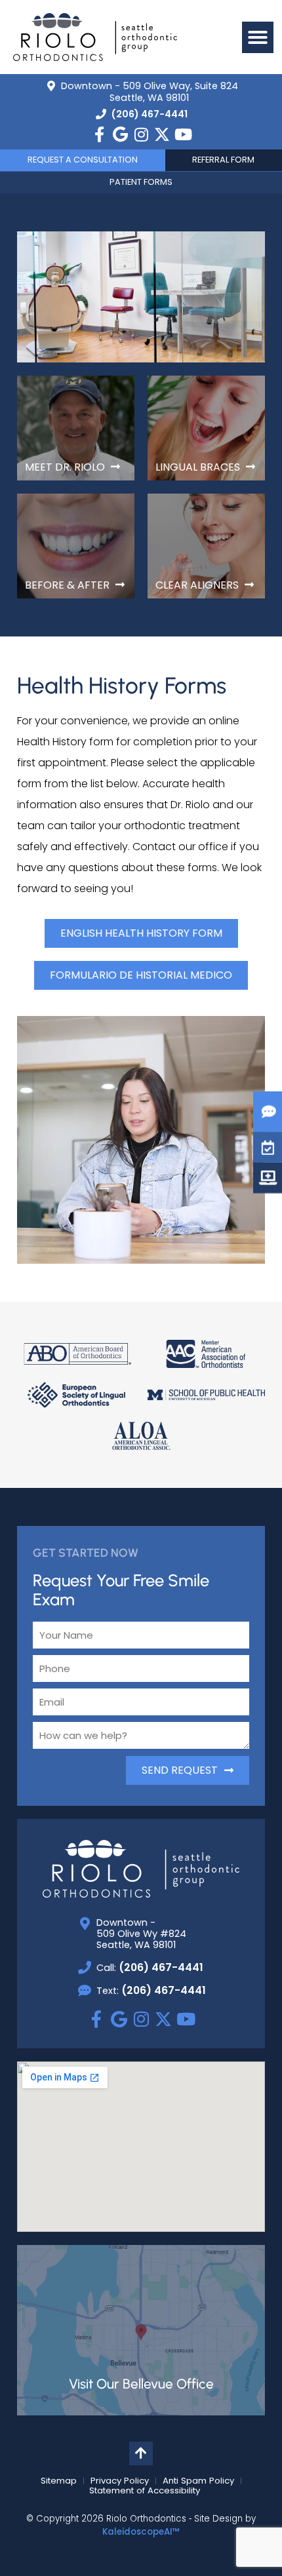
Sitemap (59, 2481)
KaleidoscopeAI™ (141, 2532)
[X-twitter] (162, 134)
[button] (258, 37)
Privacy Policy (120, 2481)
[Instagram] (141, 134)
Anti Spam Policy (198, 2481)
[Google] (120, 134)
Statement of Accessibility (145, 2491)
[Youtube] (183, 134)
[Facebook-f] (99, 134)
